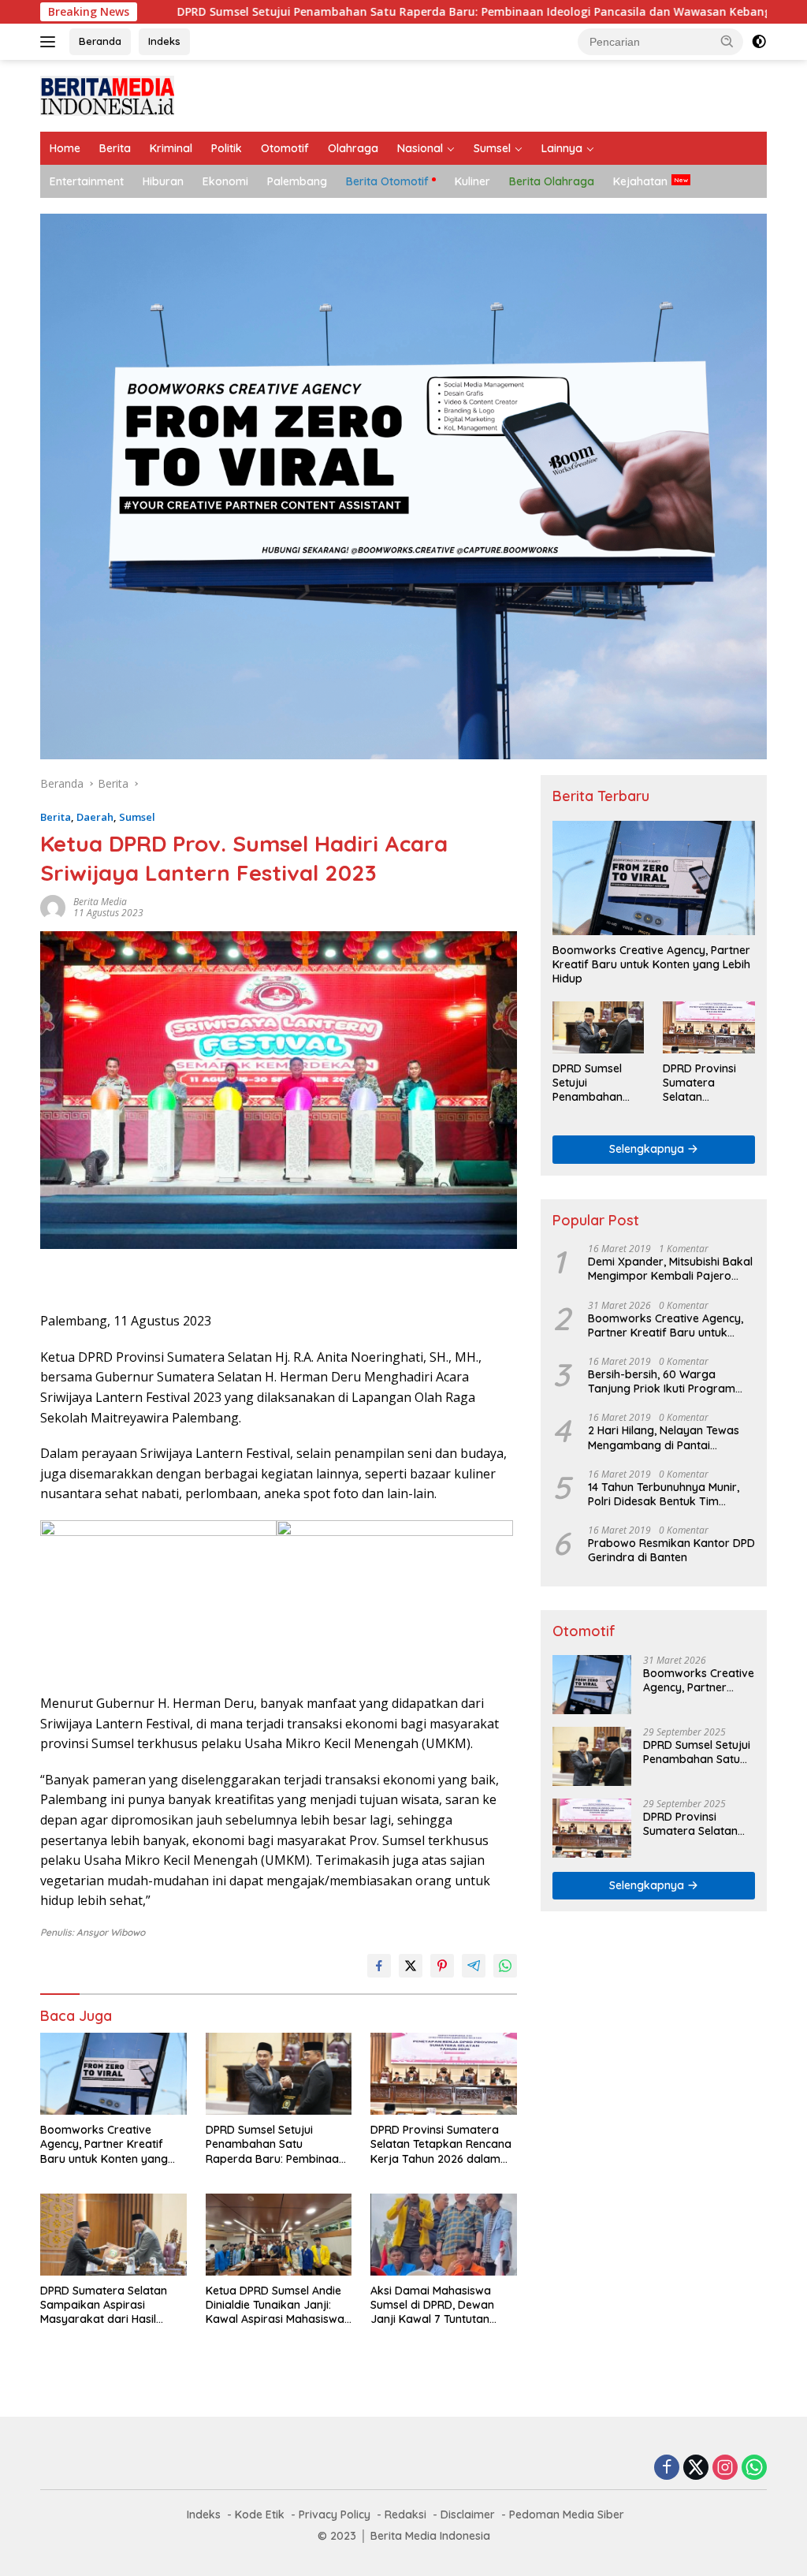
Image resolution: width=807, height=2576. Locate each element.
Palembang (297, 181)
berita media (100, 902)
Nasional (420, 148)
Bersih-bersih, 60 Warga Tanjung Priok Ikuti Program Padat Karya (662, 1381)
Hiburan (163, 181)
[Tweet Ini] (411, 1966)
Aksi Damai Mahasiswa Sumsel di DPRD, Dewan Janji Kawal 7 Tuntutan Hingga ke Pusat (432, 2305)
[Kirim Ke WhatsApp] (505, 1966)
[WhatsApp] (754, 2468)
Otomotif (285, 148)
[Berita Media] (107, 94)
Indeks (164, 41)
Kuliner (472, 181)
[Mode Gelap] (759, 42)
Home (65, 148)
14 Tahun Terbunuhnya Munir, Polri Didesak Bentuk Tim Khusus (664, 1494)
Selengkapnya (648, 1149)
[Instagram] (725, 2468)
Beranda (100, 41)
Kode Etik (260, 2514)
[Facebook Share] (379, 1966)
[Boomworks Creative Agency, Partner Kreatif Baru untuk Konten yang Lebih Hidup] (113, 2074)
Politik (227, 148)
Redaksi (405, 2514)
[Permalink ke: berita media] (53, 906)
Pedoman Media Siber (567, 2514)
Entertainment (87, 181)
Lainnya (562, 148)
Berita (115, 148)
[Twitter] (696, 2468)
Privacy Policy (335, 2514)
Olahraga (353, 148)
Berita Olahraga (552, 181)
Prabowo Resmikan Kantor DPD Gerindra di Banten (671, 1550)
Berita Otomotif (387, 181)
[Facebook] (667, 2468)
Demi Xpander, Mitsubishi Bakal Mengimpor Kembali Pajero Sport (670, 1269)
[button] (727, 41)
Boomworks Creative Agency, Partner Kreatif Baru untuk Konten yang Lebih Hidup (104, 2144)
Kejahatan (640, 181)
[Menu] (51, 42)
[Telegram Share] (474, 1966)
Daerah (95, 817)
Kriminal (171, 148)
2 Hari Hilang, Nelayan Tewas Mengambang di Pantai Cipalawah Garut (664, 1437)
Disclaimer (468, 2514)
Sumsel (492, 148)
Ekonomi (225, 181)
